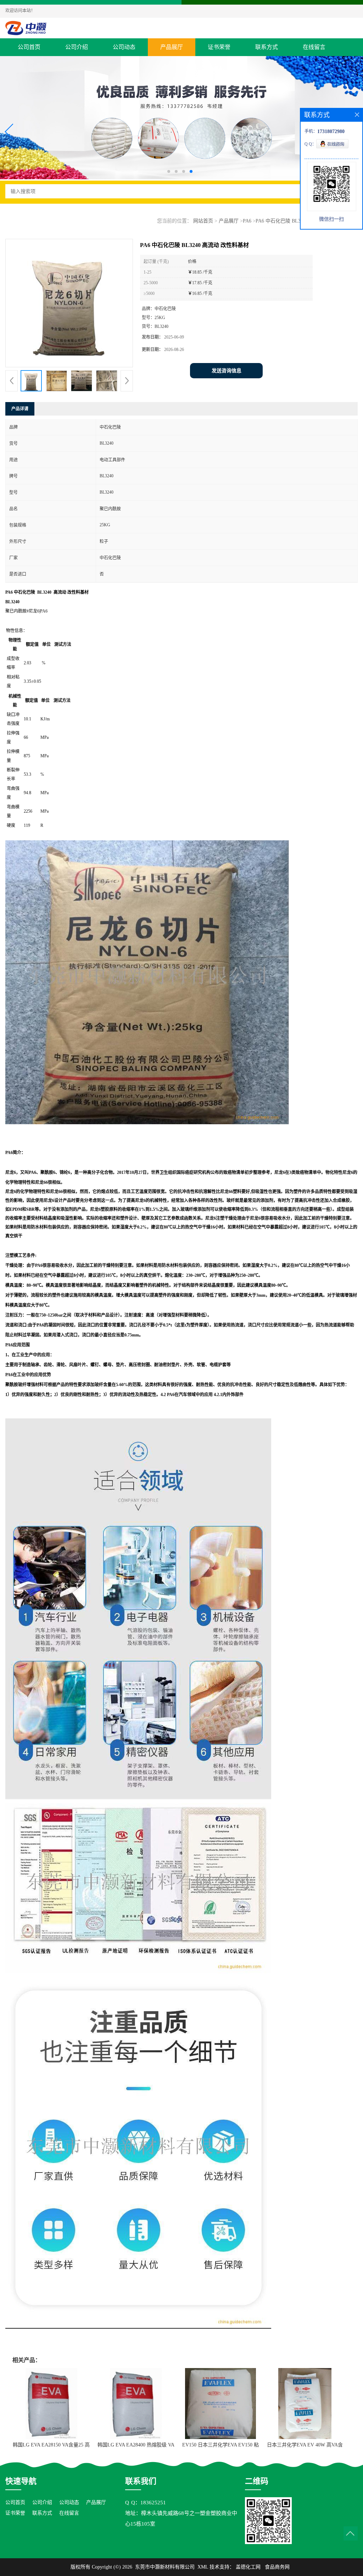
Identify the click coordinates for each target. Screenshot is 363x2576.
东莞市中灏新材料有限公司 (165, 2567)
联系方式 (267, 47)
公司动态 (124, 47)
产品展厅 (172, 47)
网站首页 (203, 221)
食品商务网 (277, 2567)
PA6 (247, 221)
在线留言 (314, 47)
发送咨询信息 (227, 371)
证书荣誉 (219, 47)
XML (203, 2567)
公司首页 (29, 47)
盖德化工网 (248, 2567)
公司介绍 (77, 47)
